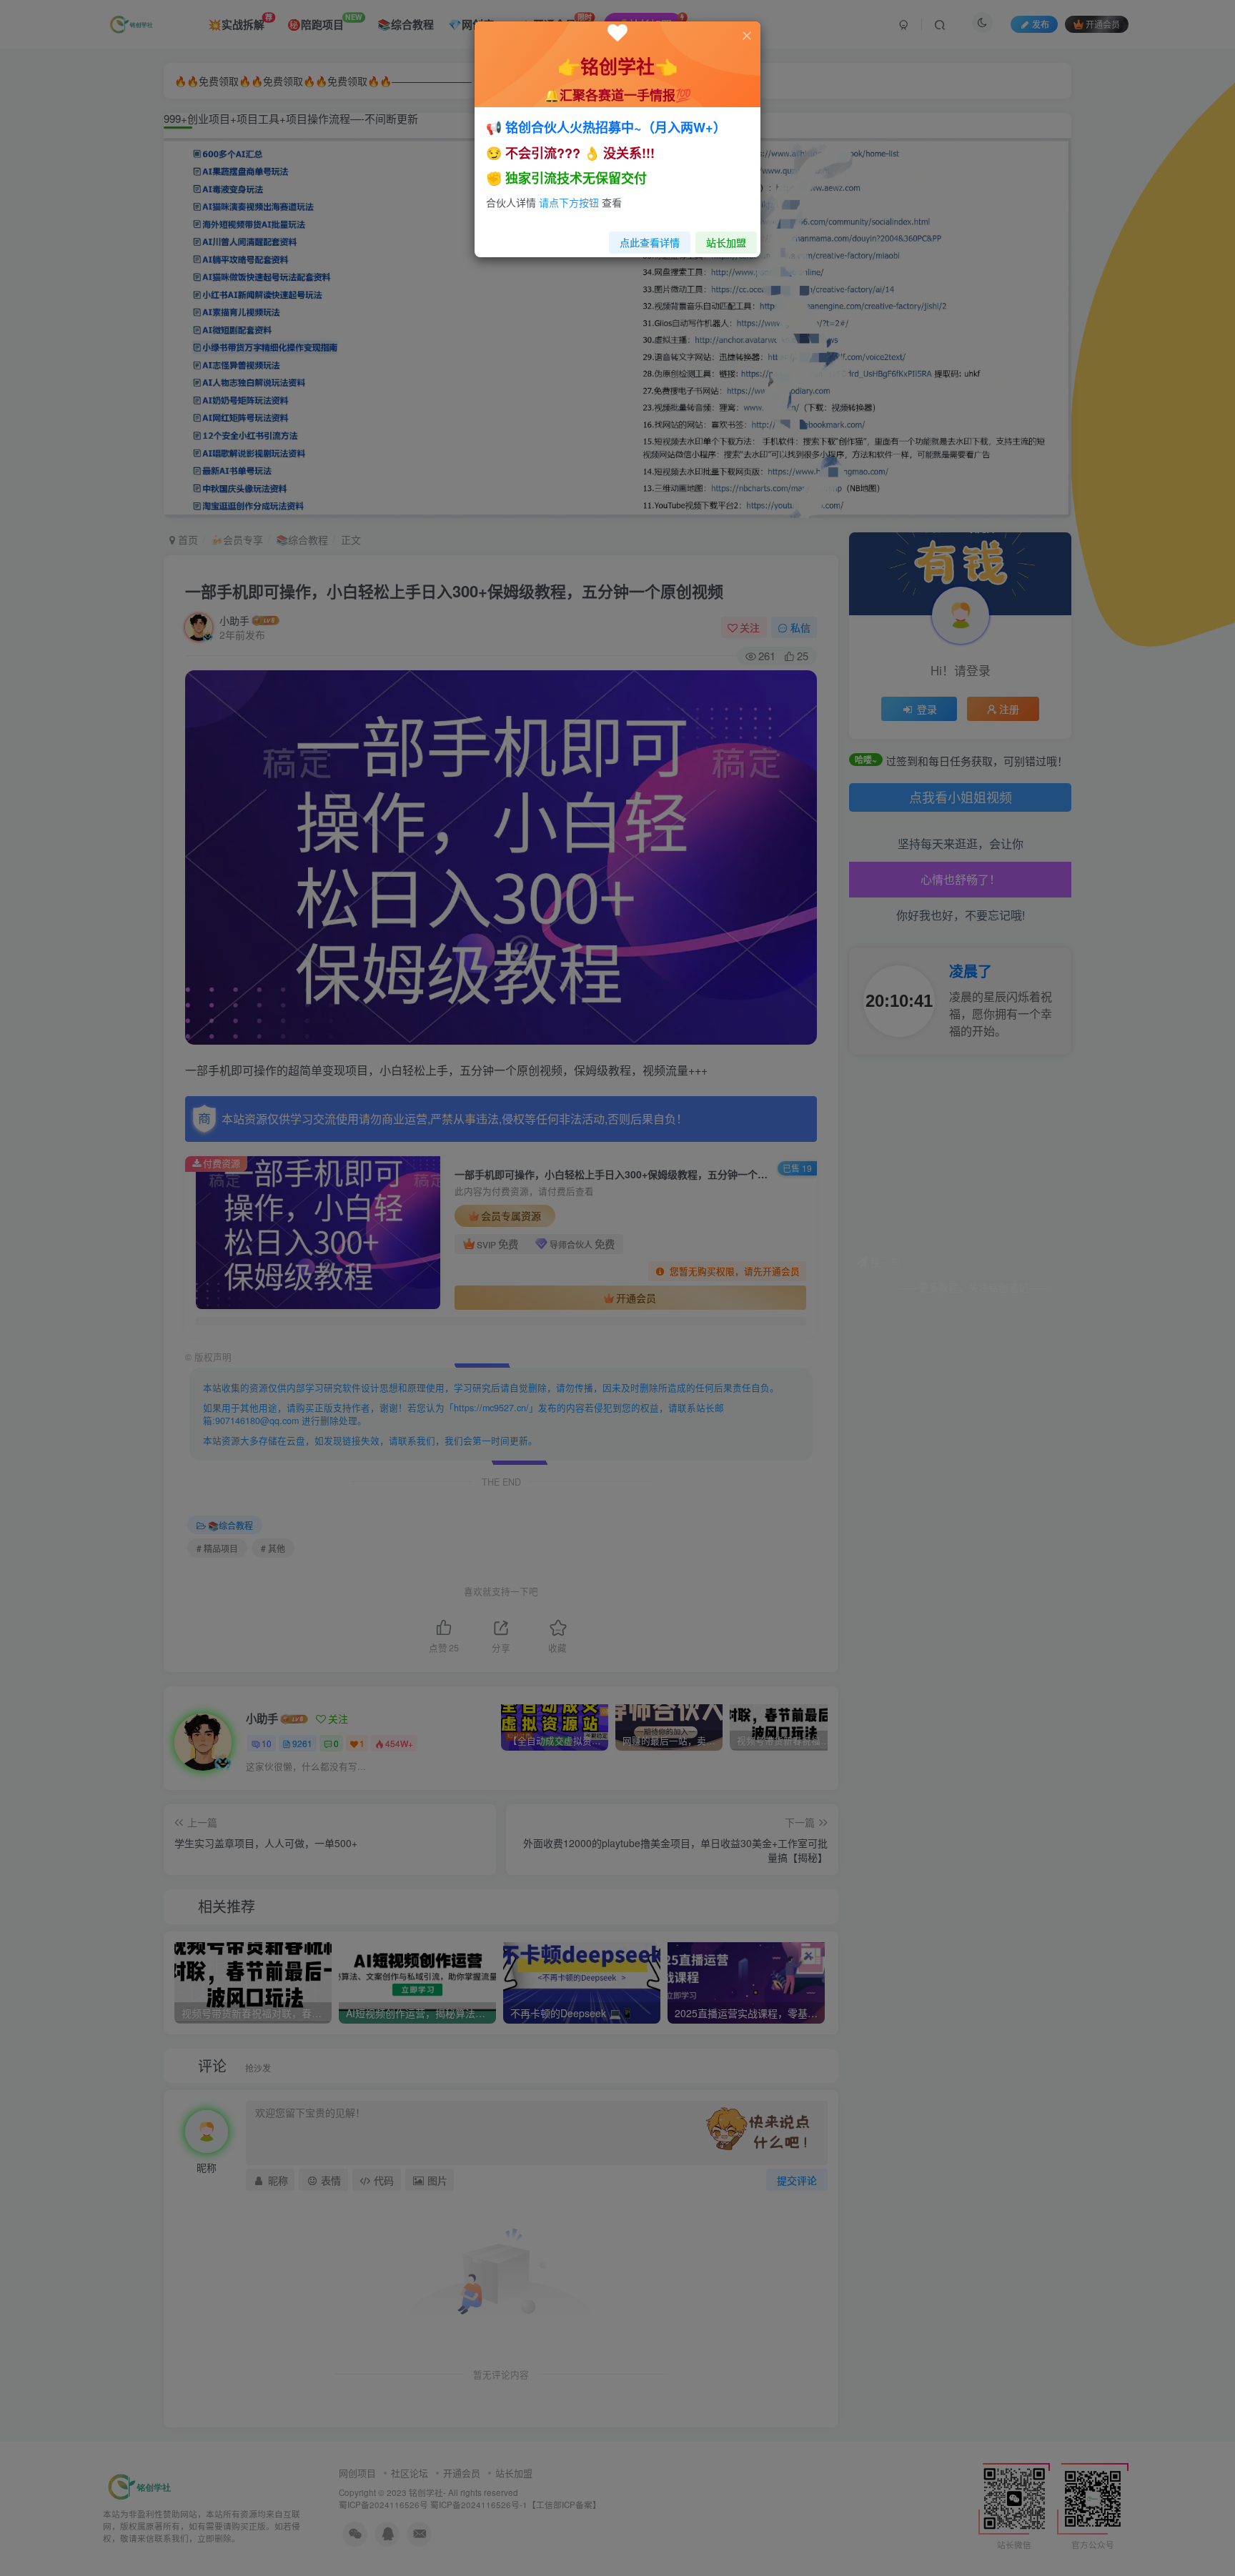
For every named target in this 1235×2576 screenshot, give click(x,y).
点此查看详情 (650, 242)
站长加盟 (726, 242)
